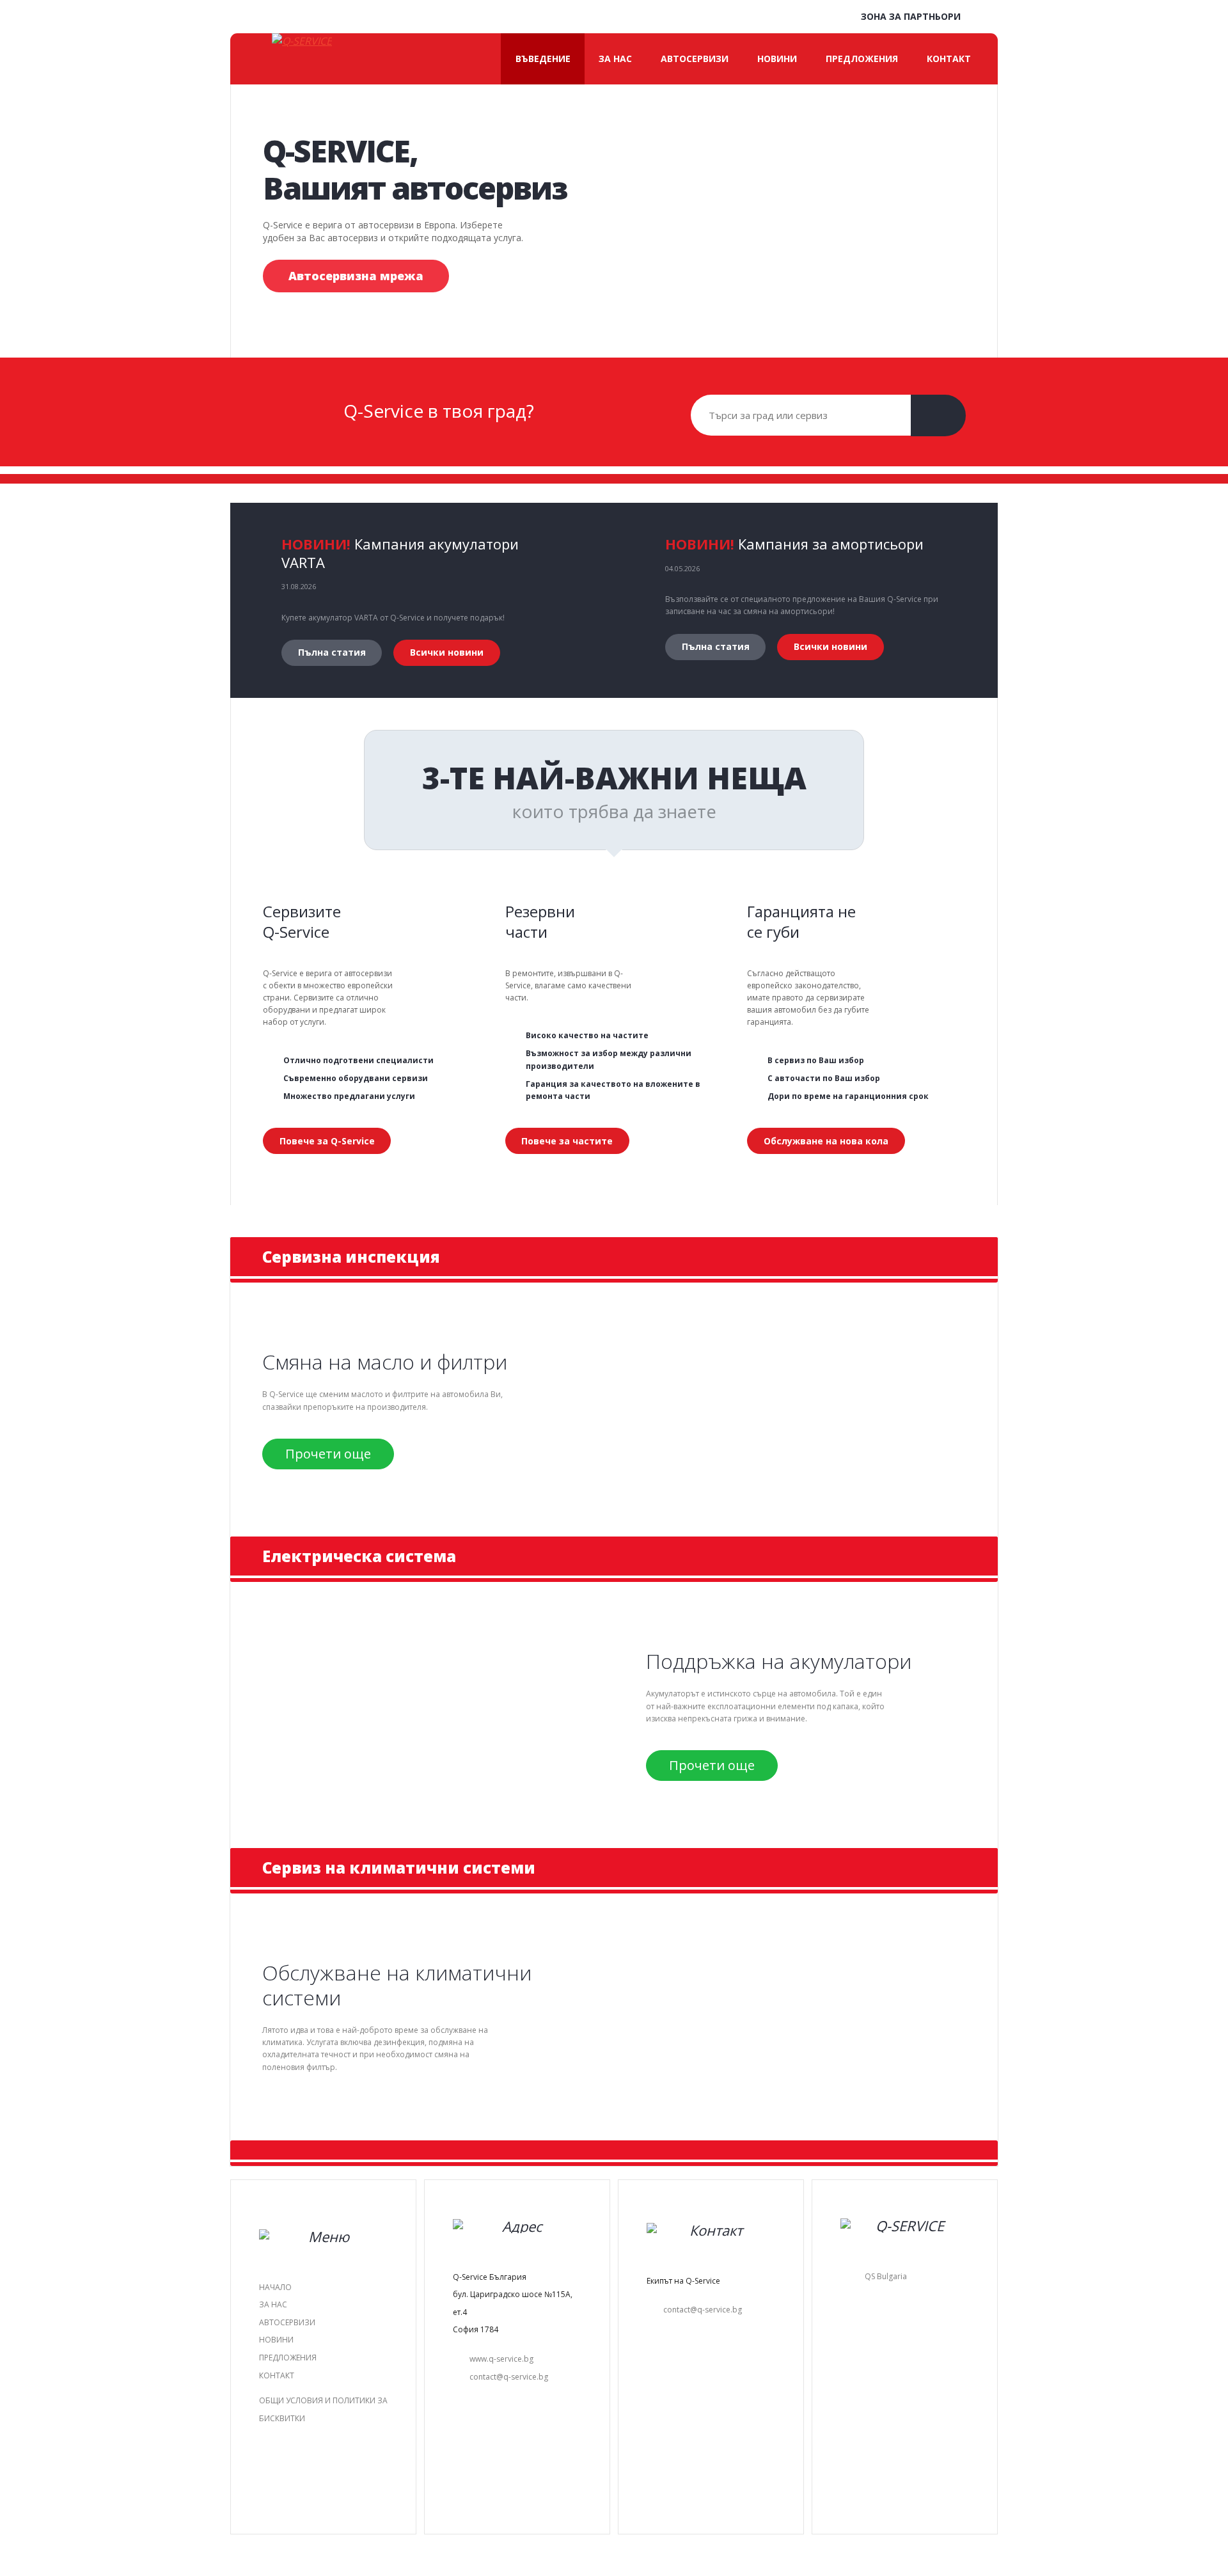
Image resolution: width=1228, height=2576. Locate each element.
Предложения (862, 59)
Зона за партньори (909, 16)
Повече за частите (567, 1141)
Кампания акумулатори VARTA (400, 553)
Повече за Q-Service (327, 1141)
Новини (777, 59)
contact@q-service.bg (509, 2377)
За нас (615, 59)
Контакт (949, 59)
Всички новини (447, 652)
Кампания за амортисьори (831, 544)
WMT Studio (649, 2546)
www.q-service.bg (501, 2359)
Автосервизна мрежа (356, 276)
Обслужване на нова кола (826, 1141)
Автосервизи (695, 59)
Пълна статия (332, 652)
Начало (275, 2287)
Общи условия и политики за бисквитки (323, 2409)
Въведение (543, 59)
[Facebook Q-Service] (985, 18)
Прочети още (328, 1454)
